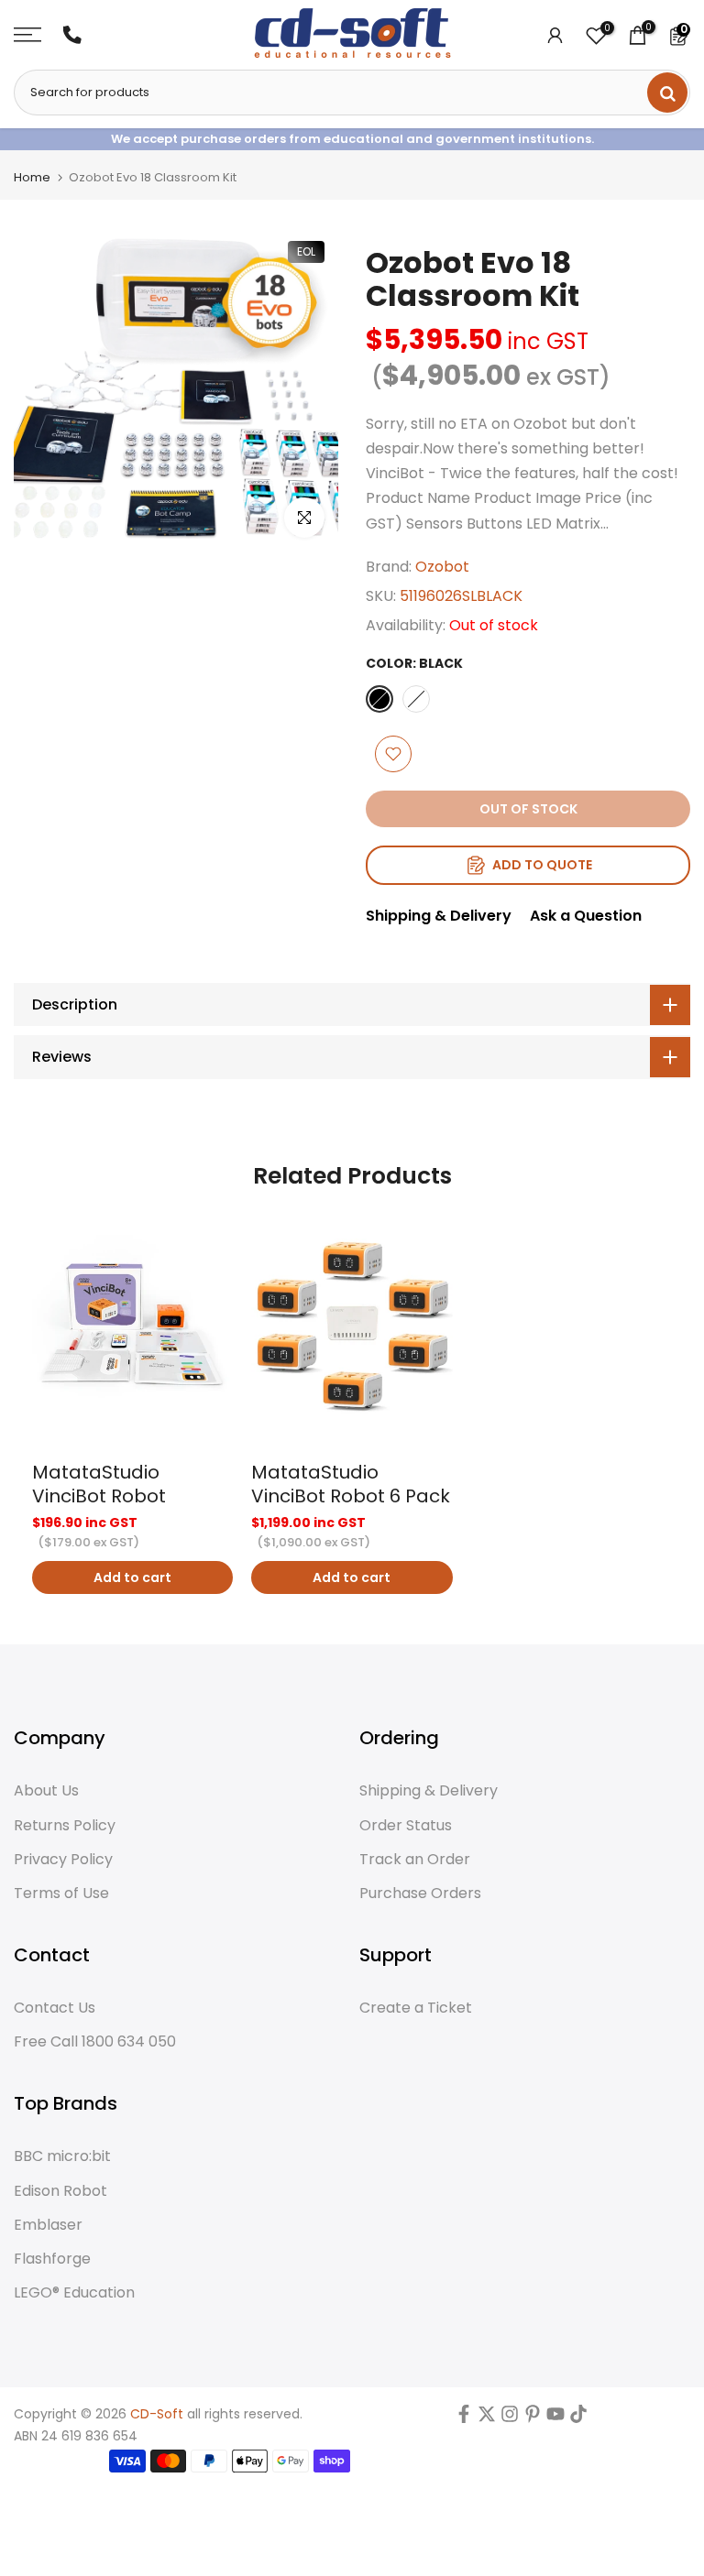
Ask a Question (586, 916)
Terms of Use (61, 1894)
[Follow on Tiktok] (578, 2418)
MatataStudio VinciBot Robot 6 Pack (351, 1484)
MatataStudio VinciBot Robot (99, 1484)
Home (32, 177)
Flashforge (52, 2259)
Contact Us (55, 2008)
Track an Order (415, 1860)
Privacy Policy (63, 1860)
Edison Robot (60, 2191)
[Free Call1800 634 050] (72, 35)
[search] (667, 93)
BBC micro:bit (62, 2156)
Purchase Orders (420, 1894)
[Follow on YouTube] (555, 2418)
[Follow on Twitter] (487, 2418)
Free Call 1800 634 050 (95, 2042)
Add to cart (132, 1577)
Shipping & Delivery (439, 916)
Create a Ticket (416, 2008)
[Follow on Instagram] (510, 2418)
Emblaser (48, 2225)
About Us (46, 1791)
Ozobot (442, 567)
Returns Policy (65, 1826)
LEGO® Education (74, 2293)
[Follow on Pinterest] (533, 2418)
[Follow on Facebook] (464, 2418)
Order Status (406, 1826)
